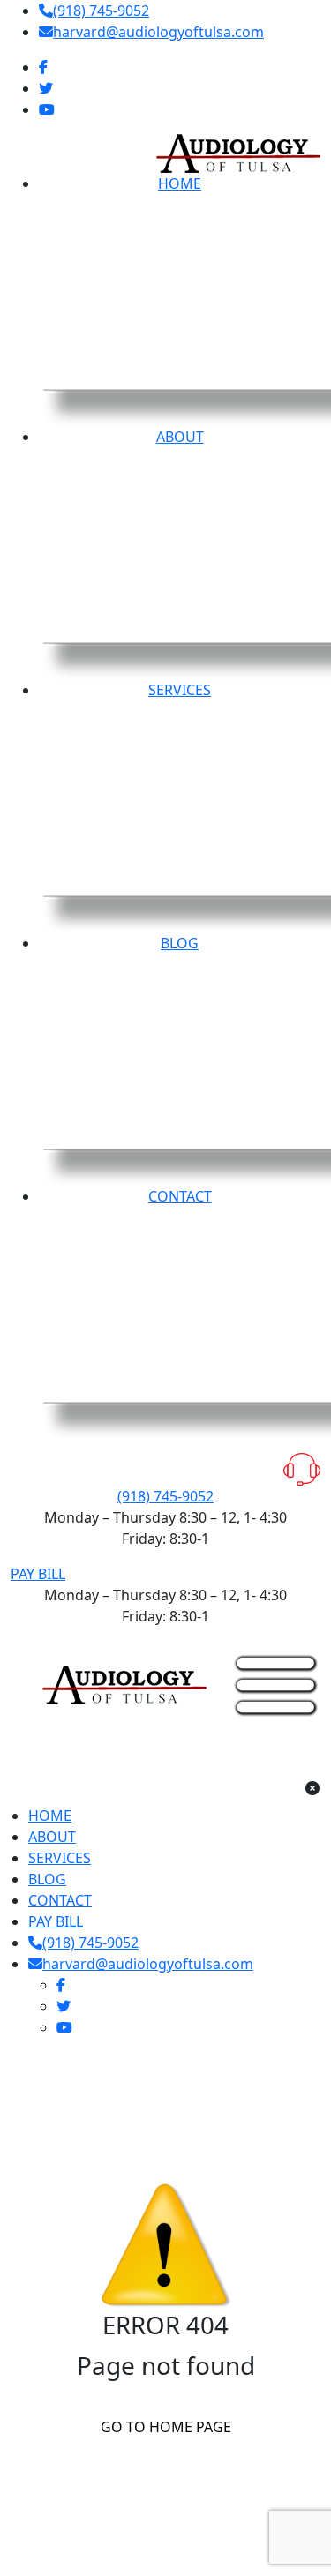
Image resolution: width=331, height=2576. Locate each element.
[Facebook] (43, 67)
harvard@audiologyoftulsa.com (158, 32)
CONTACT (60, 1900)
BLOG (47, 1879)
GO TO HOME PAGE (166, 2427)
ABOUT (52, 1837)
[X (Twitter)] (46, 88)
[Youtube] (47, 109)
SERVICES (60, 1858)
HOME (50, 1816)
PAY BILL (38, 1574)
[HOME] (124, 1683)
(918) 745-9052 (101, 11)
